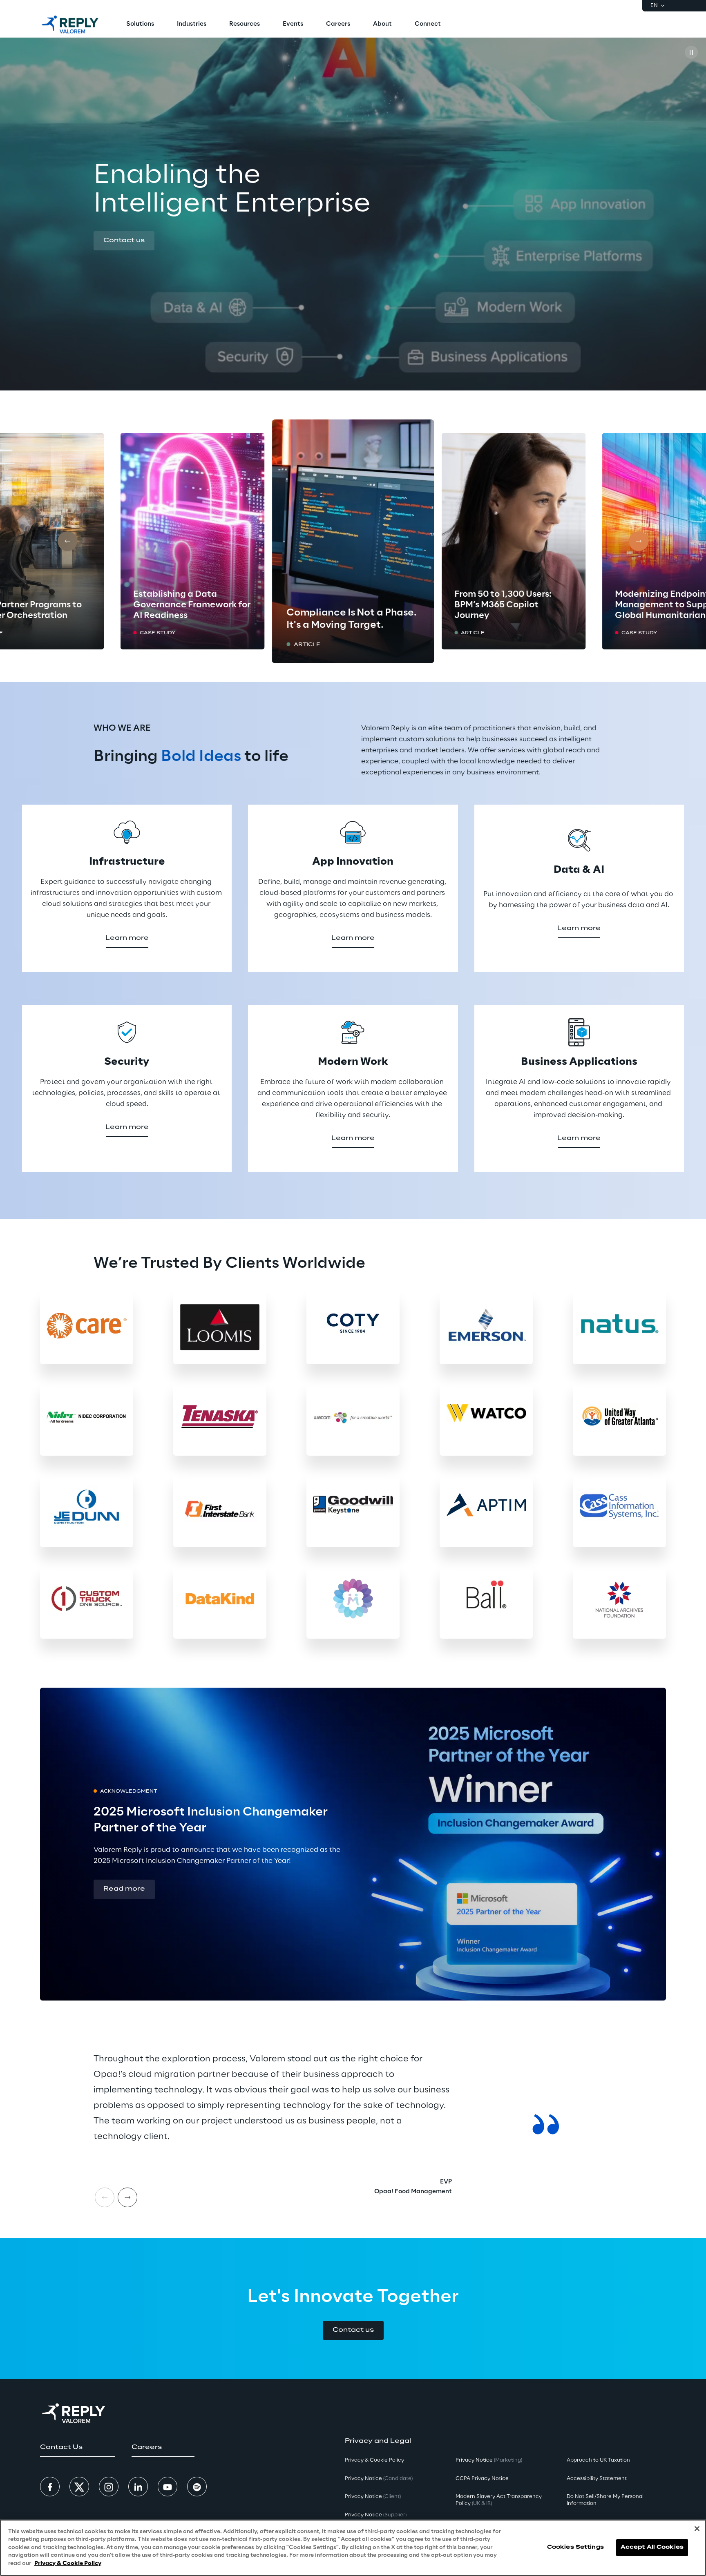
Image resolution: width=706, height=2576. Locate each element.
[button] (124, 241)
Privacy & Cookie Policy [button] (374, 2460)
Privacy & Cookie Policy (68, 2564)
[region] (353, 2548)
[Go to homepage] (70, 25)
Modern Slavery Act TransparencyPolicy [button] (499, 2500)
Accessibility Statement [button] (597, 2479)
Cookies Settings (575, 2548)
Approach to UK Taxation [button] (598, 2460)
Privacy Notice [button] (379, 2479)
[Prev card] (67, 541)
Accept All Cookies (652, 2548)
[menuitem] (140, 25)
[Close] (697, 2529)
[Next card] (639, 541)
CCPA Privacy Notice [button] (482, 2479)
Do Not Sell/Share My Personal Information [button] (605, 2500)
